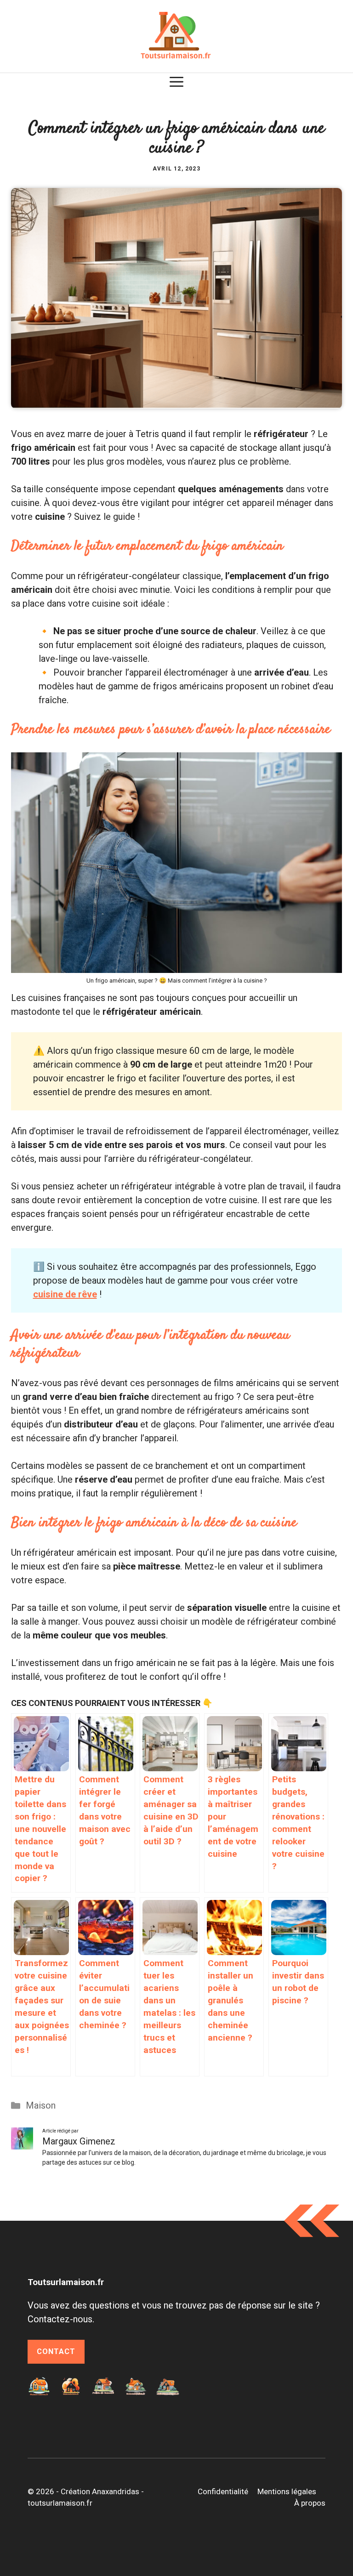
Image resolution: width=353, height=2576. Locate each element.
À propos (310, 2503)
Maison (41, 2105)
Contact (56, 2351)
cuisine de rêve (65, 1294)
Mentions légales (287, 2491)
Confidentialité (223, 2491)
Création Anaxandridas (100, 2491)
